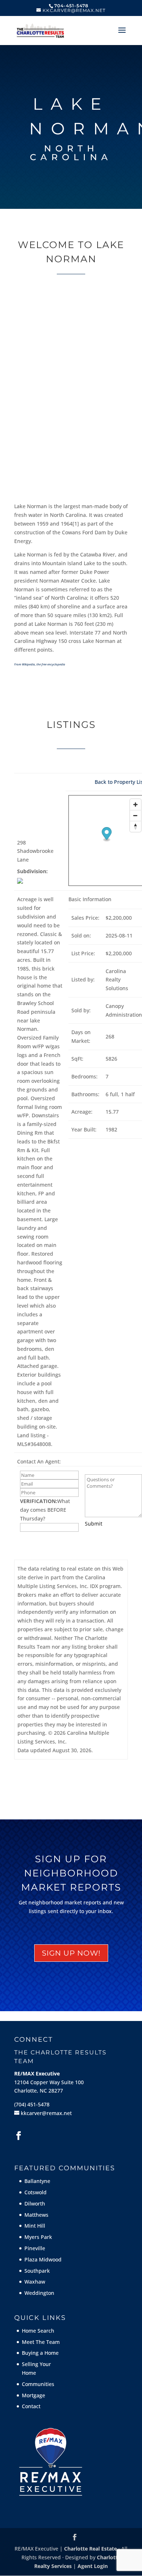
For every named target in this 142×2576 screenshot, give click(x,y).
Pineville (35, 2248)
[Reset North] (135, 826)
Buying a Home (40, 2353)
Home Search (38, 2331)
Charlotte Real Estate (90, 2549)
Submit (94, 1524)
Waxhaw (35, 2282)
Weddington (39, 2293)
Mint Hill (35, 2226)
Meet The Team (41, 2342)
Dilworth (35, 2204)
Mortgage (33, 2395)
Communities (38, 2384)
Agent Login (93, 2566)
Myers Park (38, 2237)
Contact (31, 2406)
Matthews (36, 2215)
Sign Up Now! (71, 1953)
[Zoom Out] (135, 815)
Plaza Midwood (43, 2259)
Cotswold (35, 2192)
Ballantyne (37, 2181)
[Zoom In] (135, 805)
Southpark (37, 2271)
